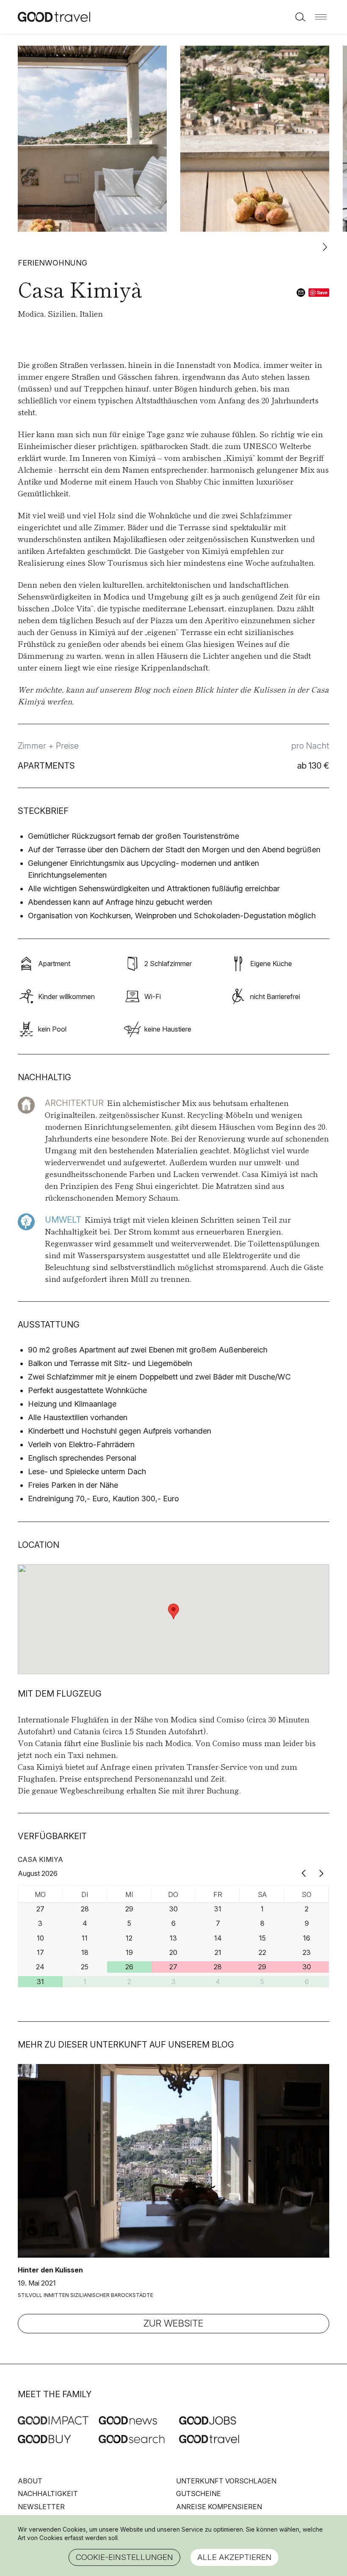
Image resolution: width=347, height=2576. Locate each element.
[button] (321, 17)
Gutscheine (198, 2494)
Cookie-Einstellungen (124, 2557)
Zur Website (173, 2323)
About (30, 2481)
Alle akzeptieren (234, 2557)
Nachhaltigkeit (48, 2494)
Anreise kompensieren (219, 2507)
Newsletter (41, 2507)
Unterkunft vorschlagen (226, 2481)
